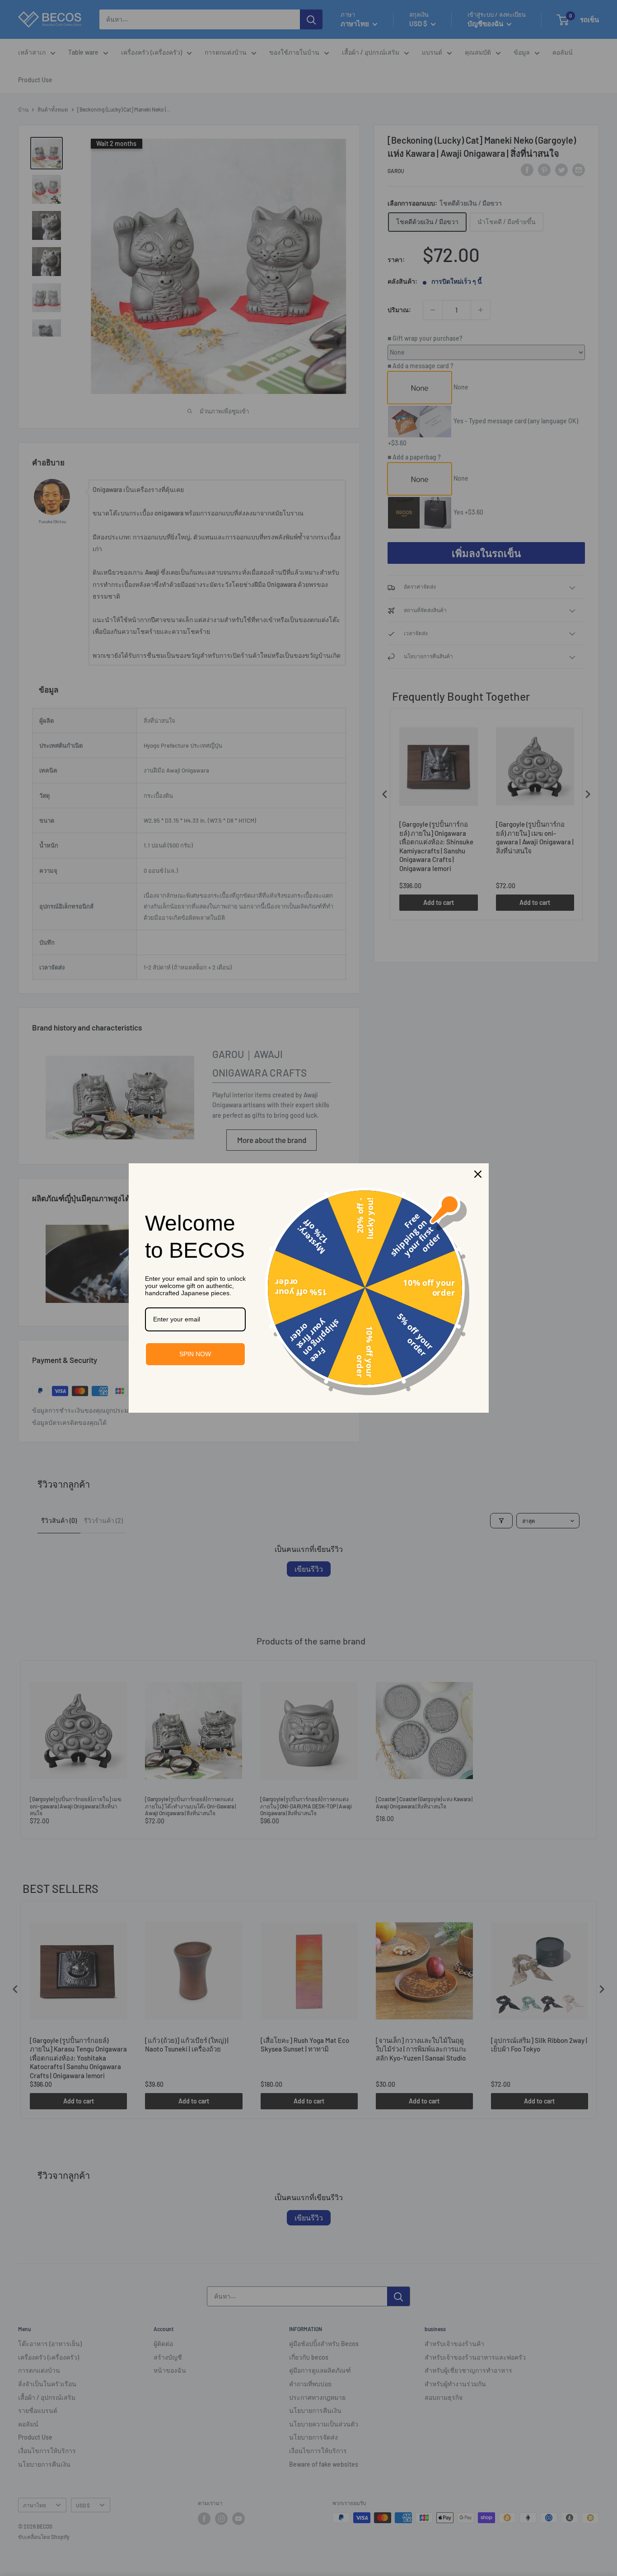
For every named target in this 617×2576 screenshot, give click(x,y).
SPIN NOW (195, 1354)
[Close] (478, 1174)
